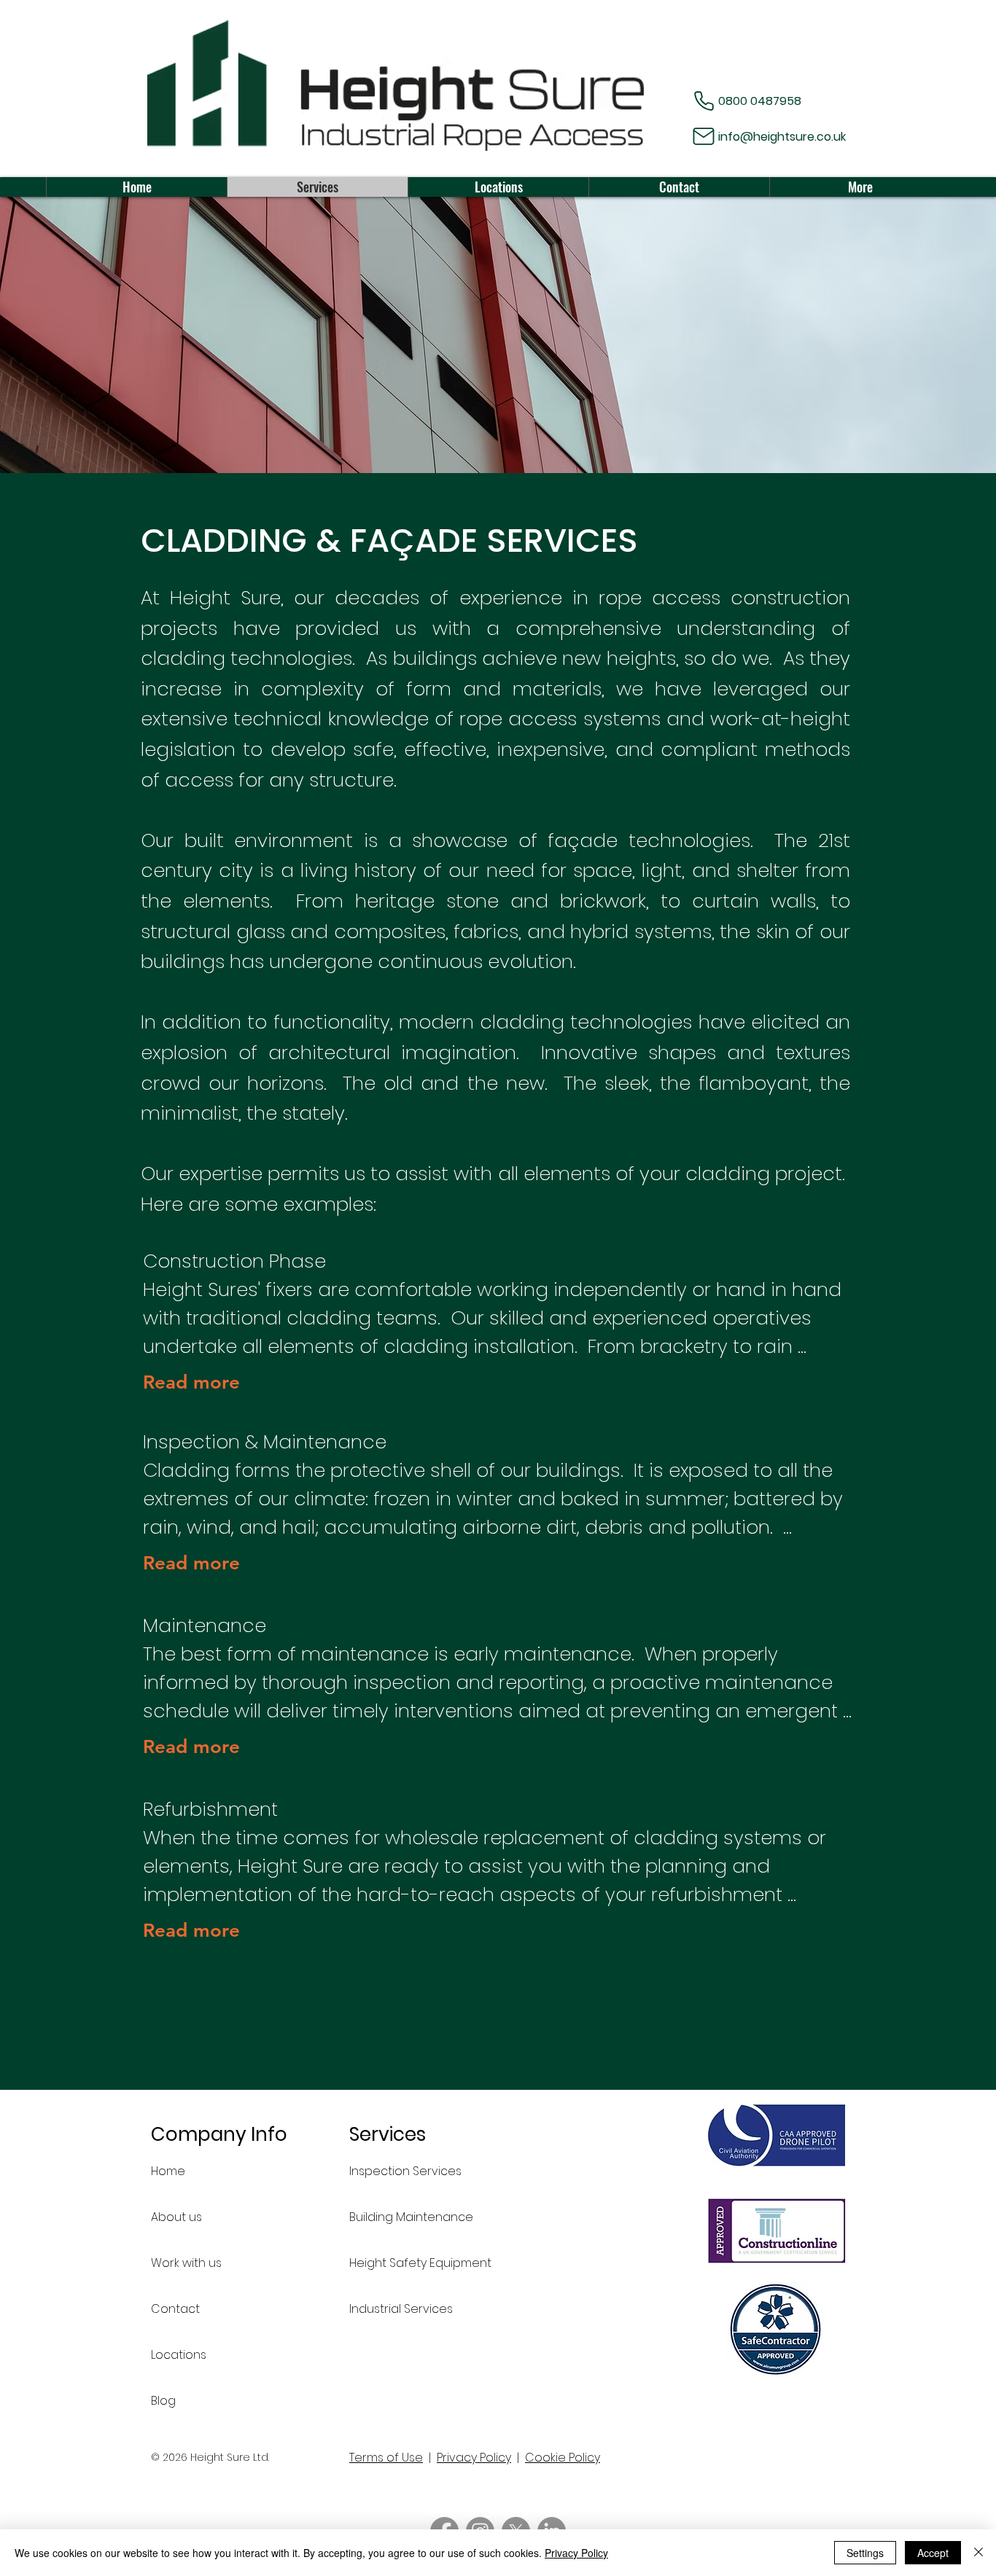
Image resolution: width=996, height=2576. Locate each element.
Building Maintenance (401, 2217)
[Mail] (704, 136)
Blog (163, 2401)
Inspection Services (401, 2171)
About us (176, 2217)
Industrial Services (401, 2309)
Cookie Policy (563, 2458)
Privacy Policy (474, 2458)
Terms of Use (386, 2458)
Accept (933, 2553)
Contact (175, 2309)
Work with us (186, 2263)
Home (168, 2171)
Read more (191, 1382)
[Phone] (704, 101)
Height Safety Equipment (401, 2263)
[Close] (979, 2553)
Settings (865, 2553)
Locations (179, 2355)
